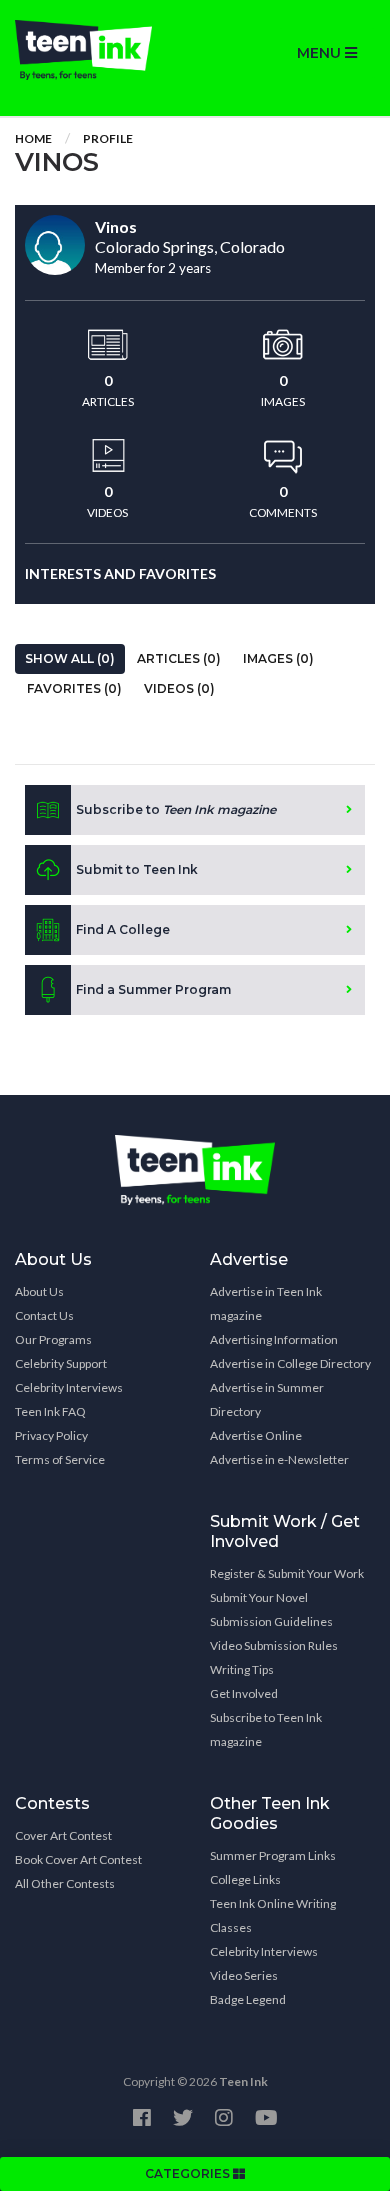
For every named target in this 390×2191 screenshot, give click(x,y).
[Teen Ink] (97, 50)
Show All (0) (70, 658)
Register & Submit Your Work (287, 1573)
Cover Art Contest (63, 1835)
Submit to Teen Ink (137, 869)
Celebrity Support (61, 1363)
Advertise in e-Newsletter (279, 1459)
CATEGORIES (189, 2173)
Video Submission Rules (274, 1645)
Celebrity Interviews (69, 1387)
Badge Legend (248, 1999)
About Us (39, 1291)
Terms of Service (60, 1459)
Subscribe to (176, 809)
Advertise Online (256, 1435)
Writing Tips (242, 1669)
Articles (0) (179, 658)
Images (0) (278, 658)
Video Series (244, 1975)
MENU (321, 53)
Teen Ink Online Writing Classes (273, 1915)
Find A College (123, 929)
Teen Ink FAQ (50, 1411)
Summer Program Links (273, 1855)
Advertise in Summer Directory (267, 1399)
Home (33, 138)
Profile (108, 138)
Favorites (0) (74, 688)
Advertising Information (274, 1339)
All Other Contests (65, 1883)
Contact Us (44, 1315)
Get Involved (244, 1693)
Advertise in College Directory (290, 1363)
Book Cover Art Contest (78, 1859)
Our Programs (53, 1339)
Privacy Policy (51, 1435)
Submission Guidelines (271, 1621)
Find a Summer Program (153, 989)
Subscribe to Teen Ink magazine (266, 1729)
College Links (245, 1879)
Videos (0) (179, 688)
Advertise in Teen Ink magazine (266, 1303)
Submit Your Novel (259, 1597)
